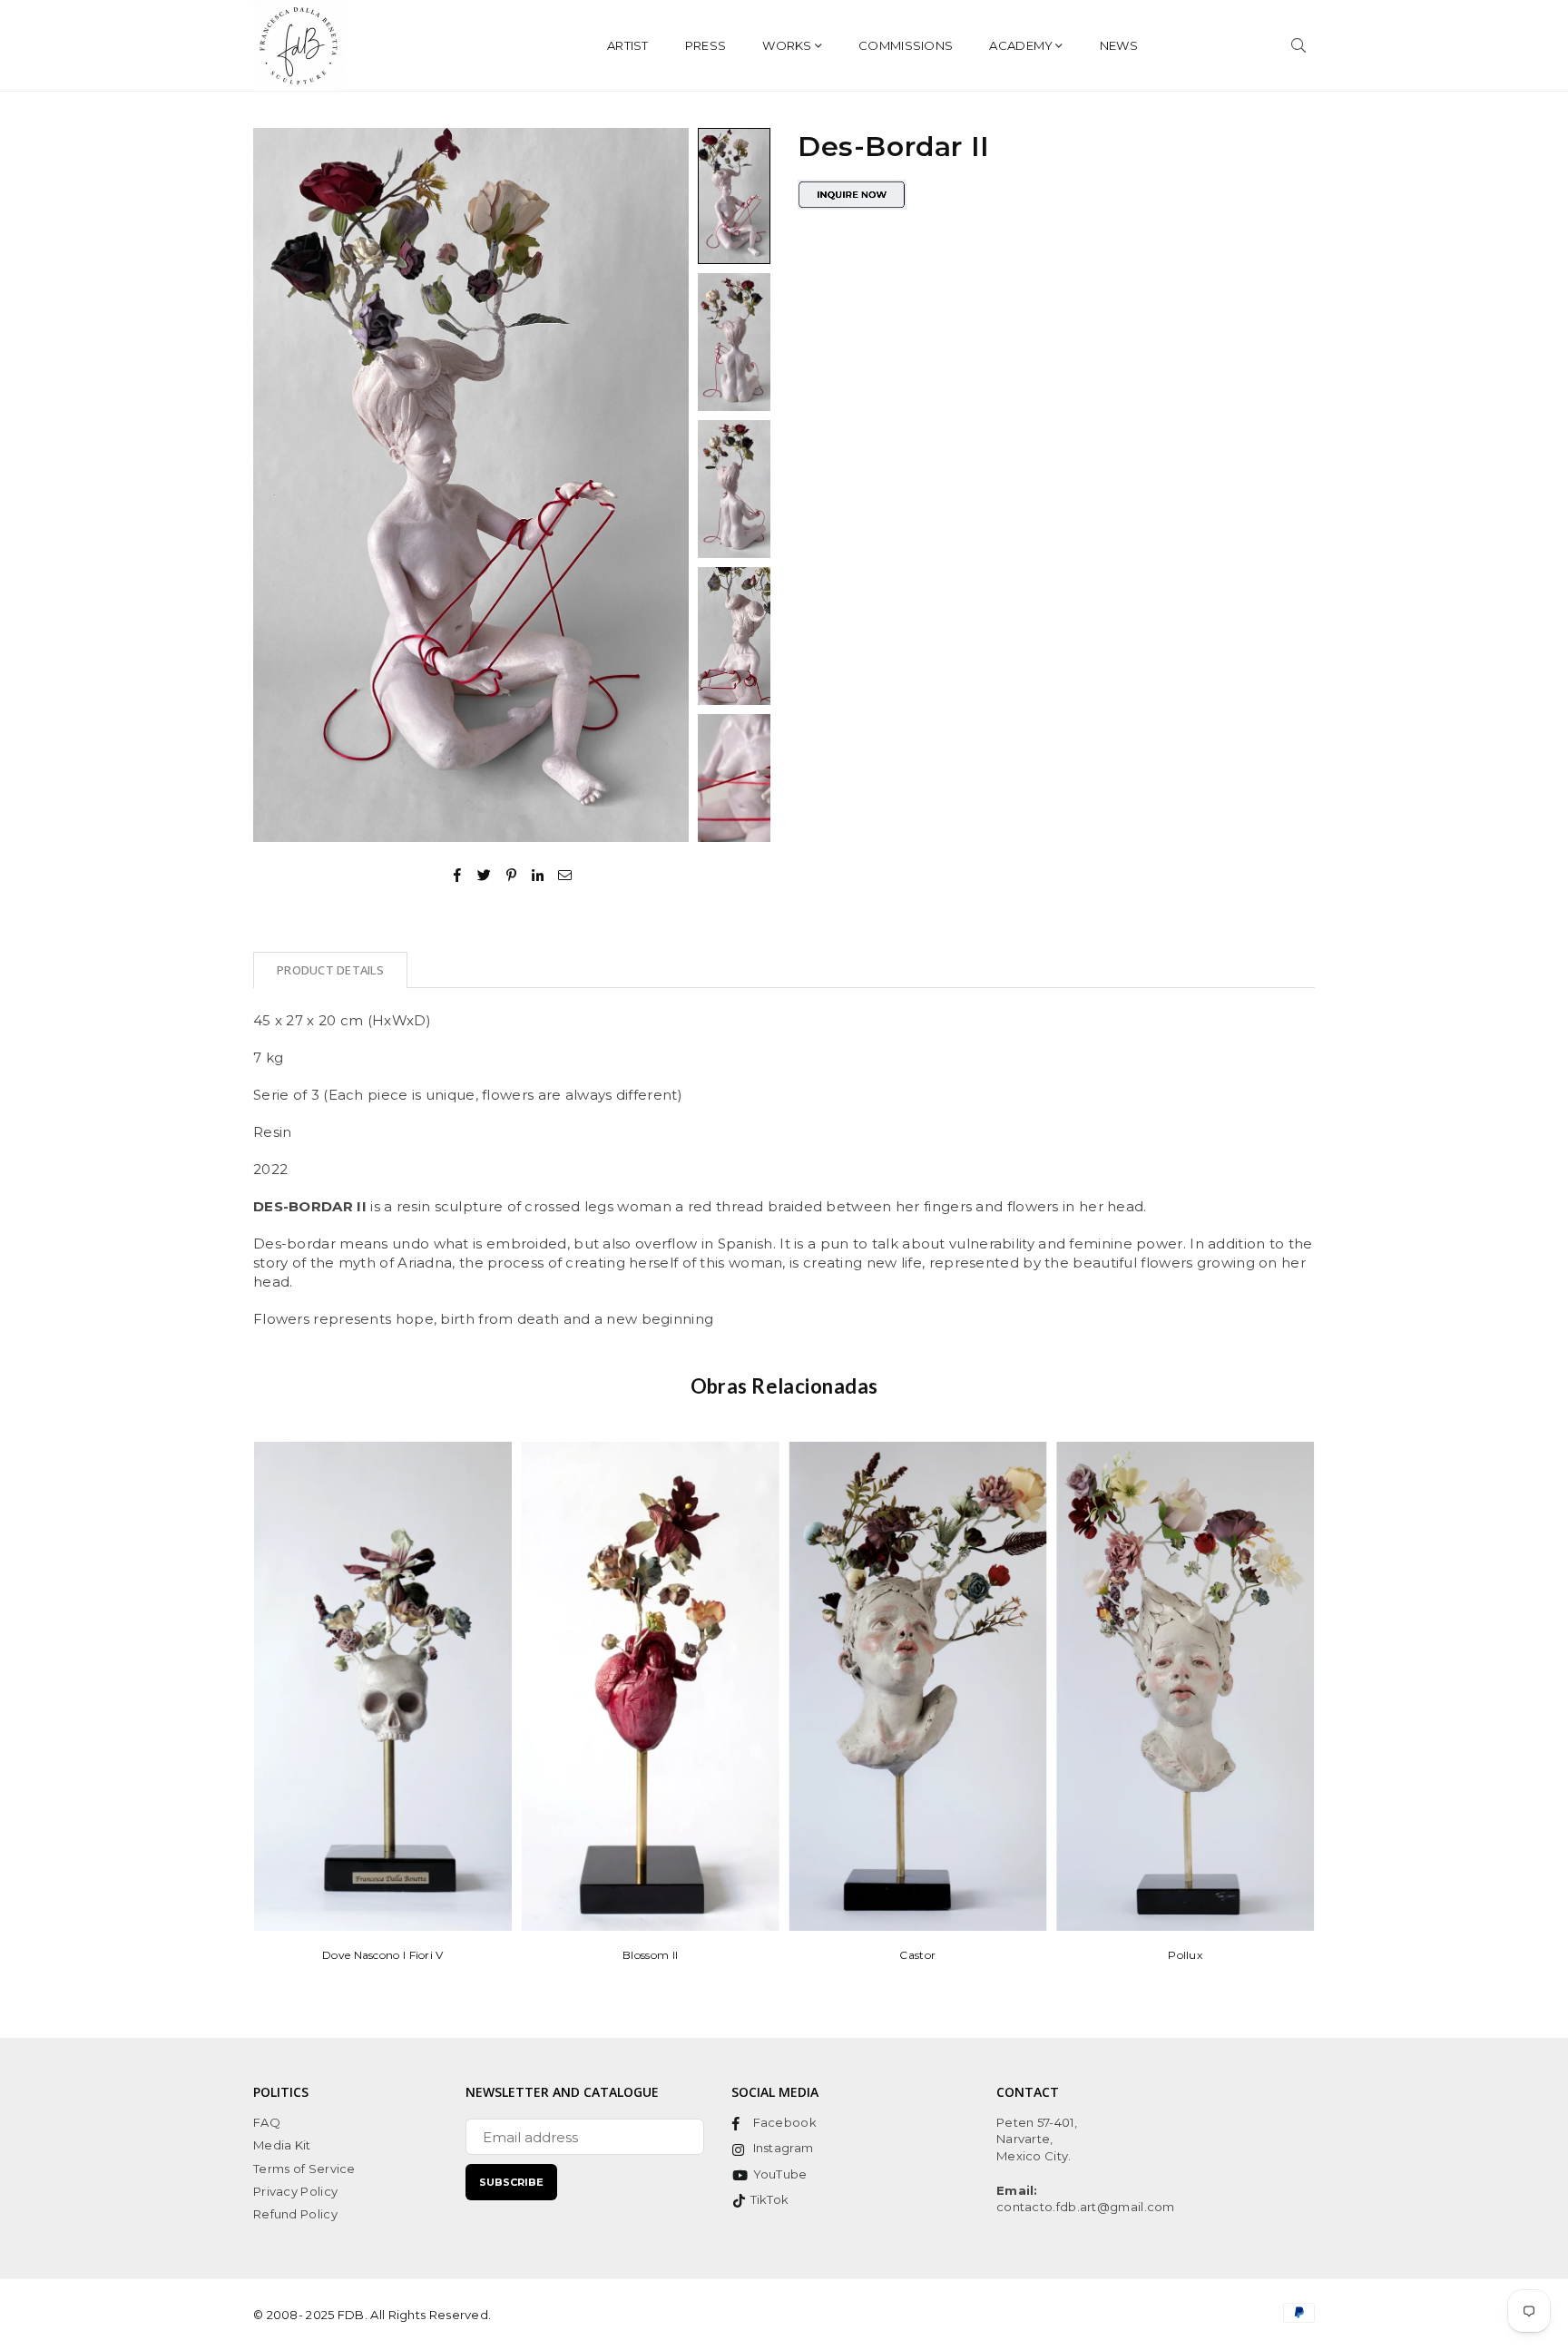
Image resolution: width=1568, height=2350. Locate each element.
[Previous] (278, 485)
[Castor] (918, 1686)
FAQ (267, 2122)
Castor (917, 1955)
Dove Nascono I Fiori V (383, 1955)
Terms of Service (304, 2169)
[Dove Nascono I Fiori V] (383, 1686)
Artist (628, 45)
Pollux (1185, 1955)
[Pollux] (1185, 1686)
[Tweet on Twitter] (485, 874)
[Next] (664, 485)
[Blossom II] (651, 1686)
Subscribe (511, 2182)
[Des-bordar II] (734, 196)
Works (787, 45)
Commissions (906, 45)
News (1119, 45)
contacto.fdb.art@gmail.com (1086, 2207)
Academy (1021, 45)
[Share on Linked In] (539, 874)
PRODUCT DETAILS (330, 970)
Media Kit (282, 2145)
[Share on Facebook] (458, 874)
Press (706, 45)
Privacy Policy (295, 2191)
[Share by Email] (565, 874)
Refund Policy (295, 2214)
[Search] (1298, 45)
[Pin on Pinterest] (512, 874)
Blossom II (650, 1955)
